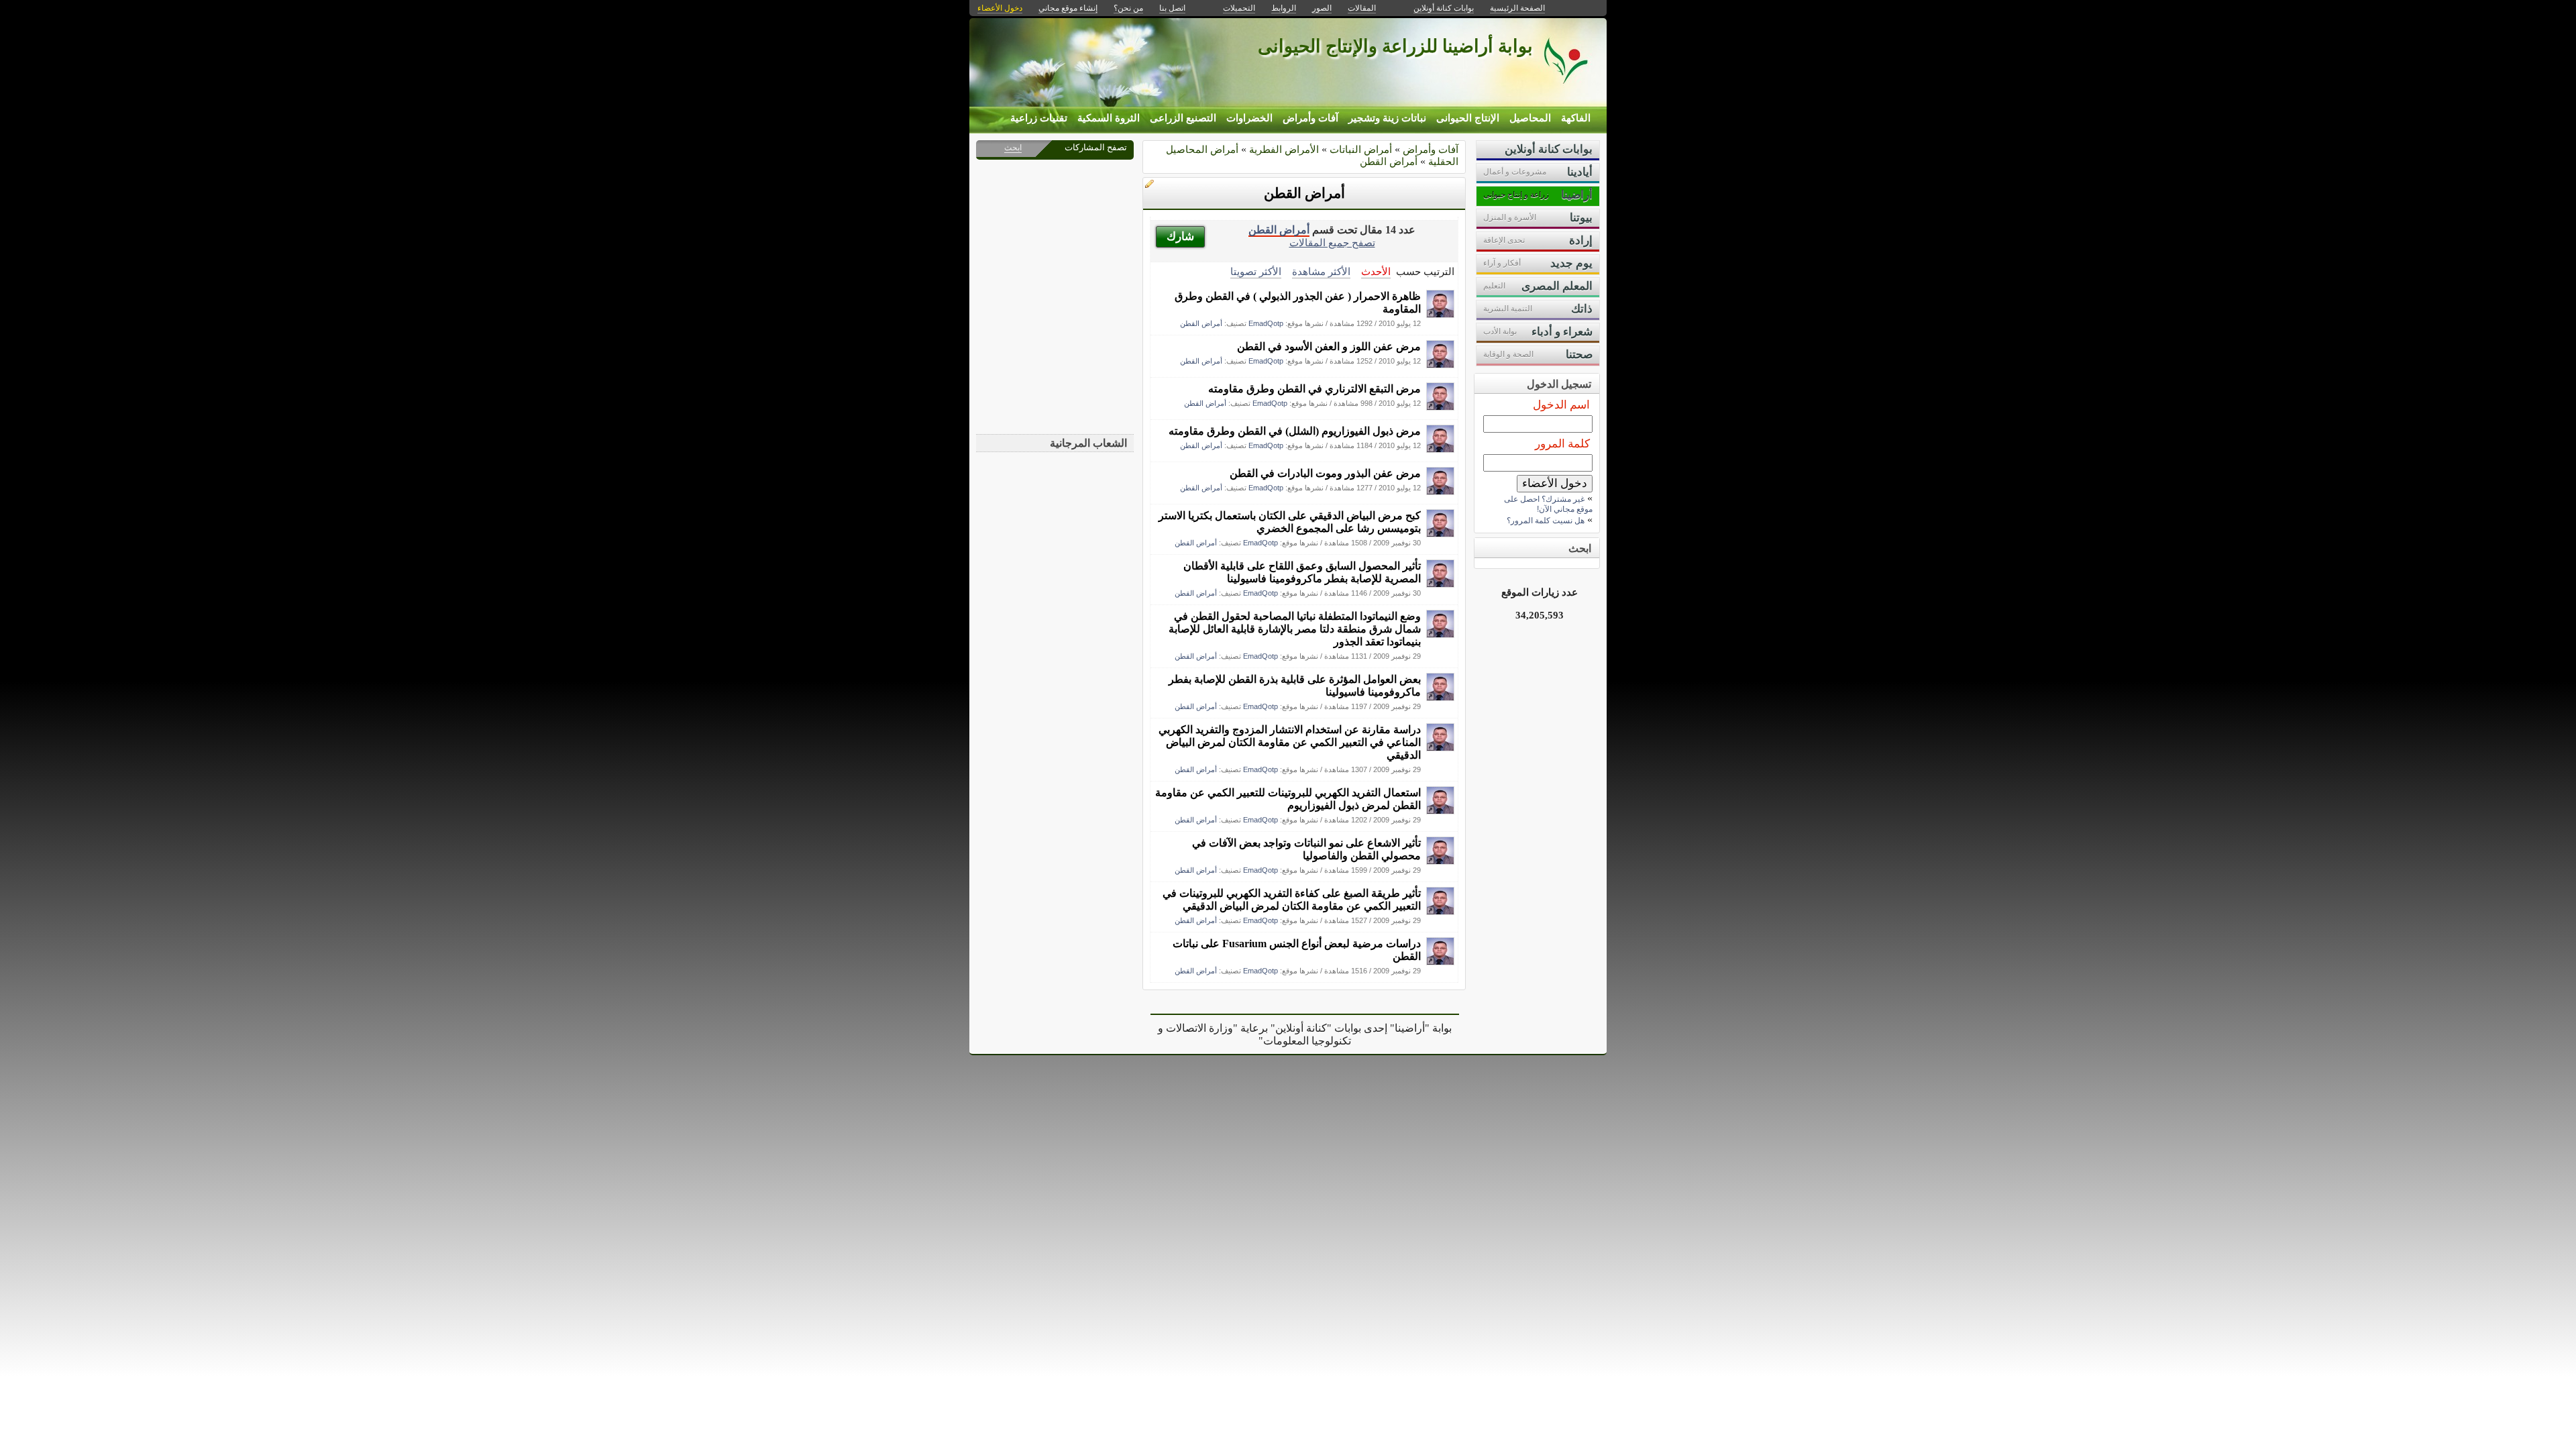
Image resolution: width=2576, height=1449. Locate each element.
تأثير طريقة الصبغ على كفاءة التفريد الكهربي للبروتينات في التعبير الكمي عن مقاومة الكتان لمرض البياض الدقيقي (1292, 900)
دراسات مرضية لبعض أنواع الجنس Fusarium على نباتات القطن (1297, 950)
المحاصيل (1530, 118)
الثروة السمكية (1109, 118)
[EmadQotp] (1440, 314)
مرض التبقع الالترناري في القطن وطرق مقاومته (1314, 389)
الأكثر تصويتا (1256, 271)
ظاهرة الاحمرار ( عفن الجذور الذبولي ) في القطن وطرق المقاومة (1298, 303)
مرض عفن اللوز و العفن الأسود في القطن (1329, 346)
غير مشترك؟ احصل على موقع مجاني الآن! (1548, 504)
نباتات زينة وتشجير (1387, 118)
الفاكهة (1576, 118)
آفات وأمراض (1310, 118)
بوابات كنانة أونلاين (1444, 8)
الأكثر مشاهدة (1321, 271)
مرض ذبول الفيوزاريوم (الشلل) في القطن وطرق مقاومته (1295, 431)
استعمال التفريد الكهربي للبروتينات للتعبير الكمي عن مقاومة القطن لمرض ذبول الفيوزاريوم (1288, 799)
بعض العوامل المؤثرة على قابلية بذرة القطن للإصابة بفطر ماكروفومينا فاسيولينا (1295, 686)
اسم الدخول (1561, 405)
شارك (1180, 236)
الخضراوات (1249, 118)
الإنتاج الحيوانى (1468, 118)
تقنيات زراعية (1039, 118)
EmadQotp (1266, 323)
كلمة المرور (1562, 444)
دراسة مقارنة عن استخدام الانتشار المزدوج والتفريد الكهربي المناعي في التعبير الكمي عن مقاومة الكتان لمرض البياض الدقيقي (1290, 742)
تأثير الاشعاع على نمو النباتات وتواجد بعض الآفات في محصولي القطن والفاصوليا (1306, 849)
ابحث (1013, 148)
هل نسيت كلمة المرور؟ (1546, 521)
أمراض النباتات (1361, 149)
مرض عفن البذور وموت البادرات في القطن (1325, 473)
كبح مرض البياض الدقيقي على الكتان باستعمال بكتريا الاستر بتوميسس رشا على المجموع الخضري (1290, 522)
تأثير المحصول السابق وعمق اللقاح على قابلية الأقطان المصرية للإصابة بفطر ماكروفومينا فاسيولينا (1302, 572)
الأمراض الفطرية (1284, 149)
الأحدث (1376, 271)
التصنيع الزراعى (1183, 118)
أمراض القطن (1389, 161)
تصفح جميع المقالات (1332, 243)
